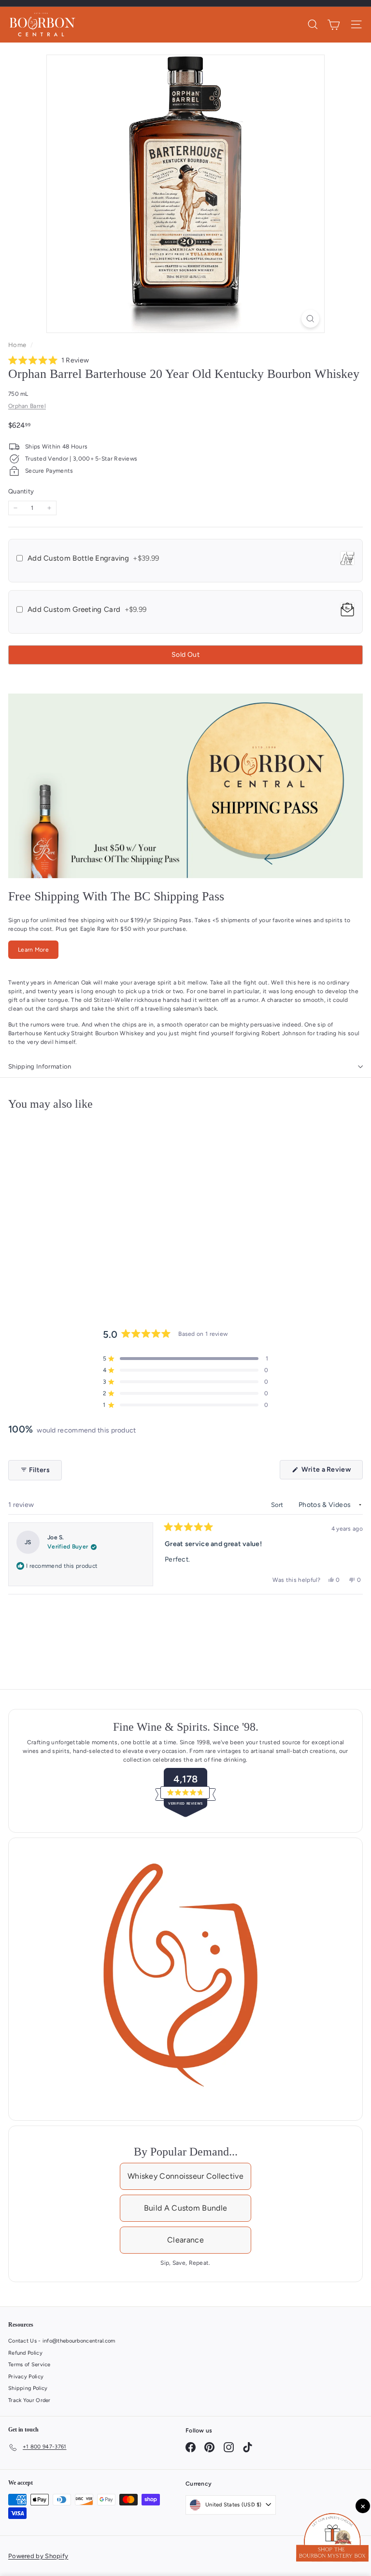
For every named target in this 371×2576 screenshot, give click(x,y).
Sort (278, 1505)
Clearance (185, 2240)
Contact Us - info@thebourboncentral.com (62, 2341)
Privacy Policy (26, 2377)
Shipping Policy (28, 2388)
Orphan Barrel (27, 406)
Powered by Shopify (38, 2556)
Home (18, 345)
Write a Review (331, 1472)
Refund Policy (25, 2353)
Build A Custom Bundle (185, 2208)
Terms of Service (29, 2365)
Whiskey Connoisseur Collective (185, 2176)
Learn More (33, 950)
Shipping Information (40, 1066)
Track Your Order (29, 2400)
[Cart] (334, 25)
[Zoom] (310, 319)
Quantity (21, 491)
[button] (49, 361)
